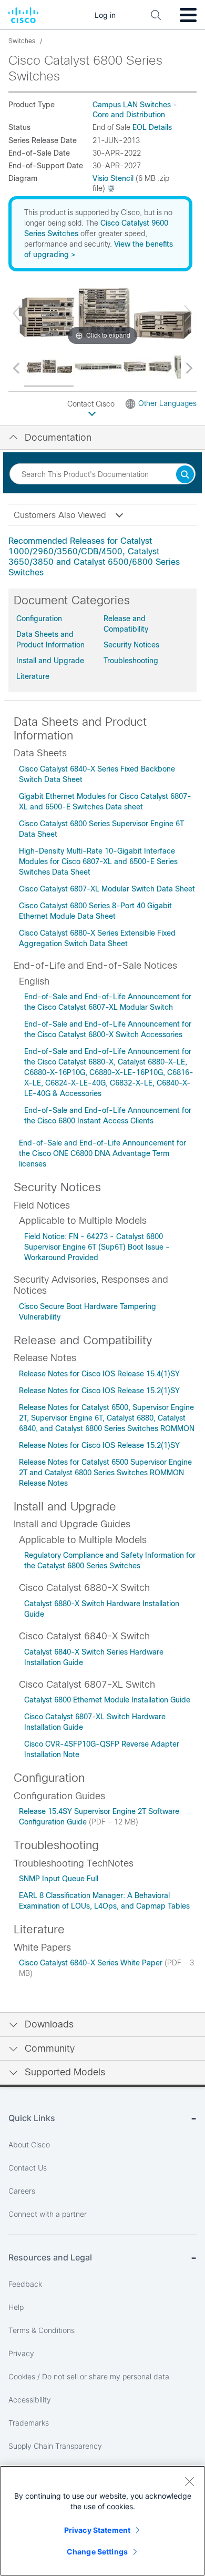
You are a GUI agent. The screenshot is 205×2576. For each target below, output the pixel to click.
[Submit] (185, 475)
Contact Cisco (92, 404)
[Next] (188, 313)
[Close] (189, 2481)
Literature (33, 676)
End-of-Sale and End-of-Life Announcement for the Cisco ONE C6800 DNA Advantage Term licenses (102, 1153)
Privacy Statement (97, 2530)
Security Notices (131, 645)
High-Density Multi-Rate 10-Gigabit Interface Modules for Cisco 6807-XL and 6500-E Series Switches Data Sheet (98, 861)
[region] (102, 2521)
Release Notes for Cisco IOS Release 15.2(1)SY (99, 1391)
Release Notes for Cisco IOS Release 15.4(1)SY (99, 1374)
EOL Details (152, 127)
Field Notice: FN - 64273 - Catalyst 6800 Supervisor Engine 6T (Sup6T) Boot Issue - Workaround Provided (97, 1247)
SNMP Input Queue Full (59, 1879)
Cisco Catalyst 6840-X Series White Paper (92, 1963)
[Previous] (17, 313)
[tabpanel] (102, 557)
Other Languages (167, 403)
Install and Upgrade (50, 661)
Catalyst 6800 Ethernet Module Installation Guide (107, 1700)
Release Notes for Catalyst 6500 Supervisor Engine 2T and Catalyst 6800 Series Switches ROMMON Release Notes (105, 1473)
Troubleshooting (131, 661)
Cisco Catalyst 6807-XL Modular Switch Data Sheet (107, 889)
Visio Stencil (113, 178)
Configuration (39, 618)
